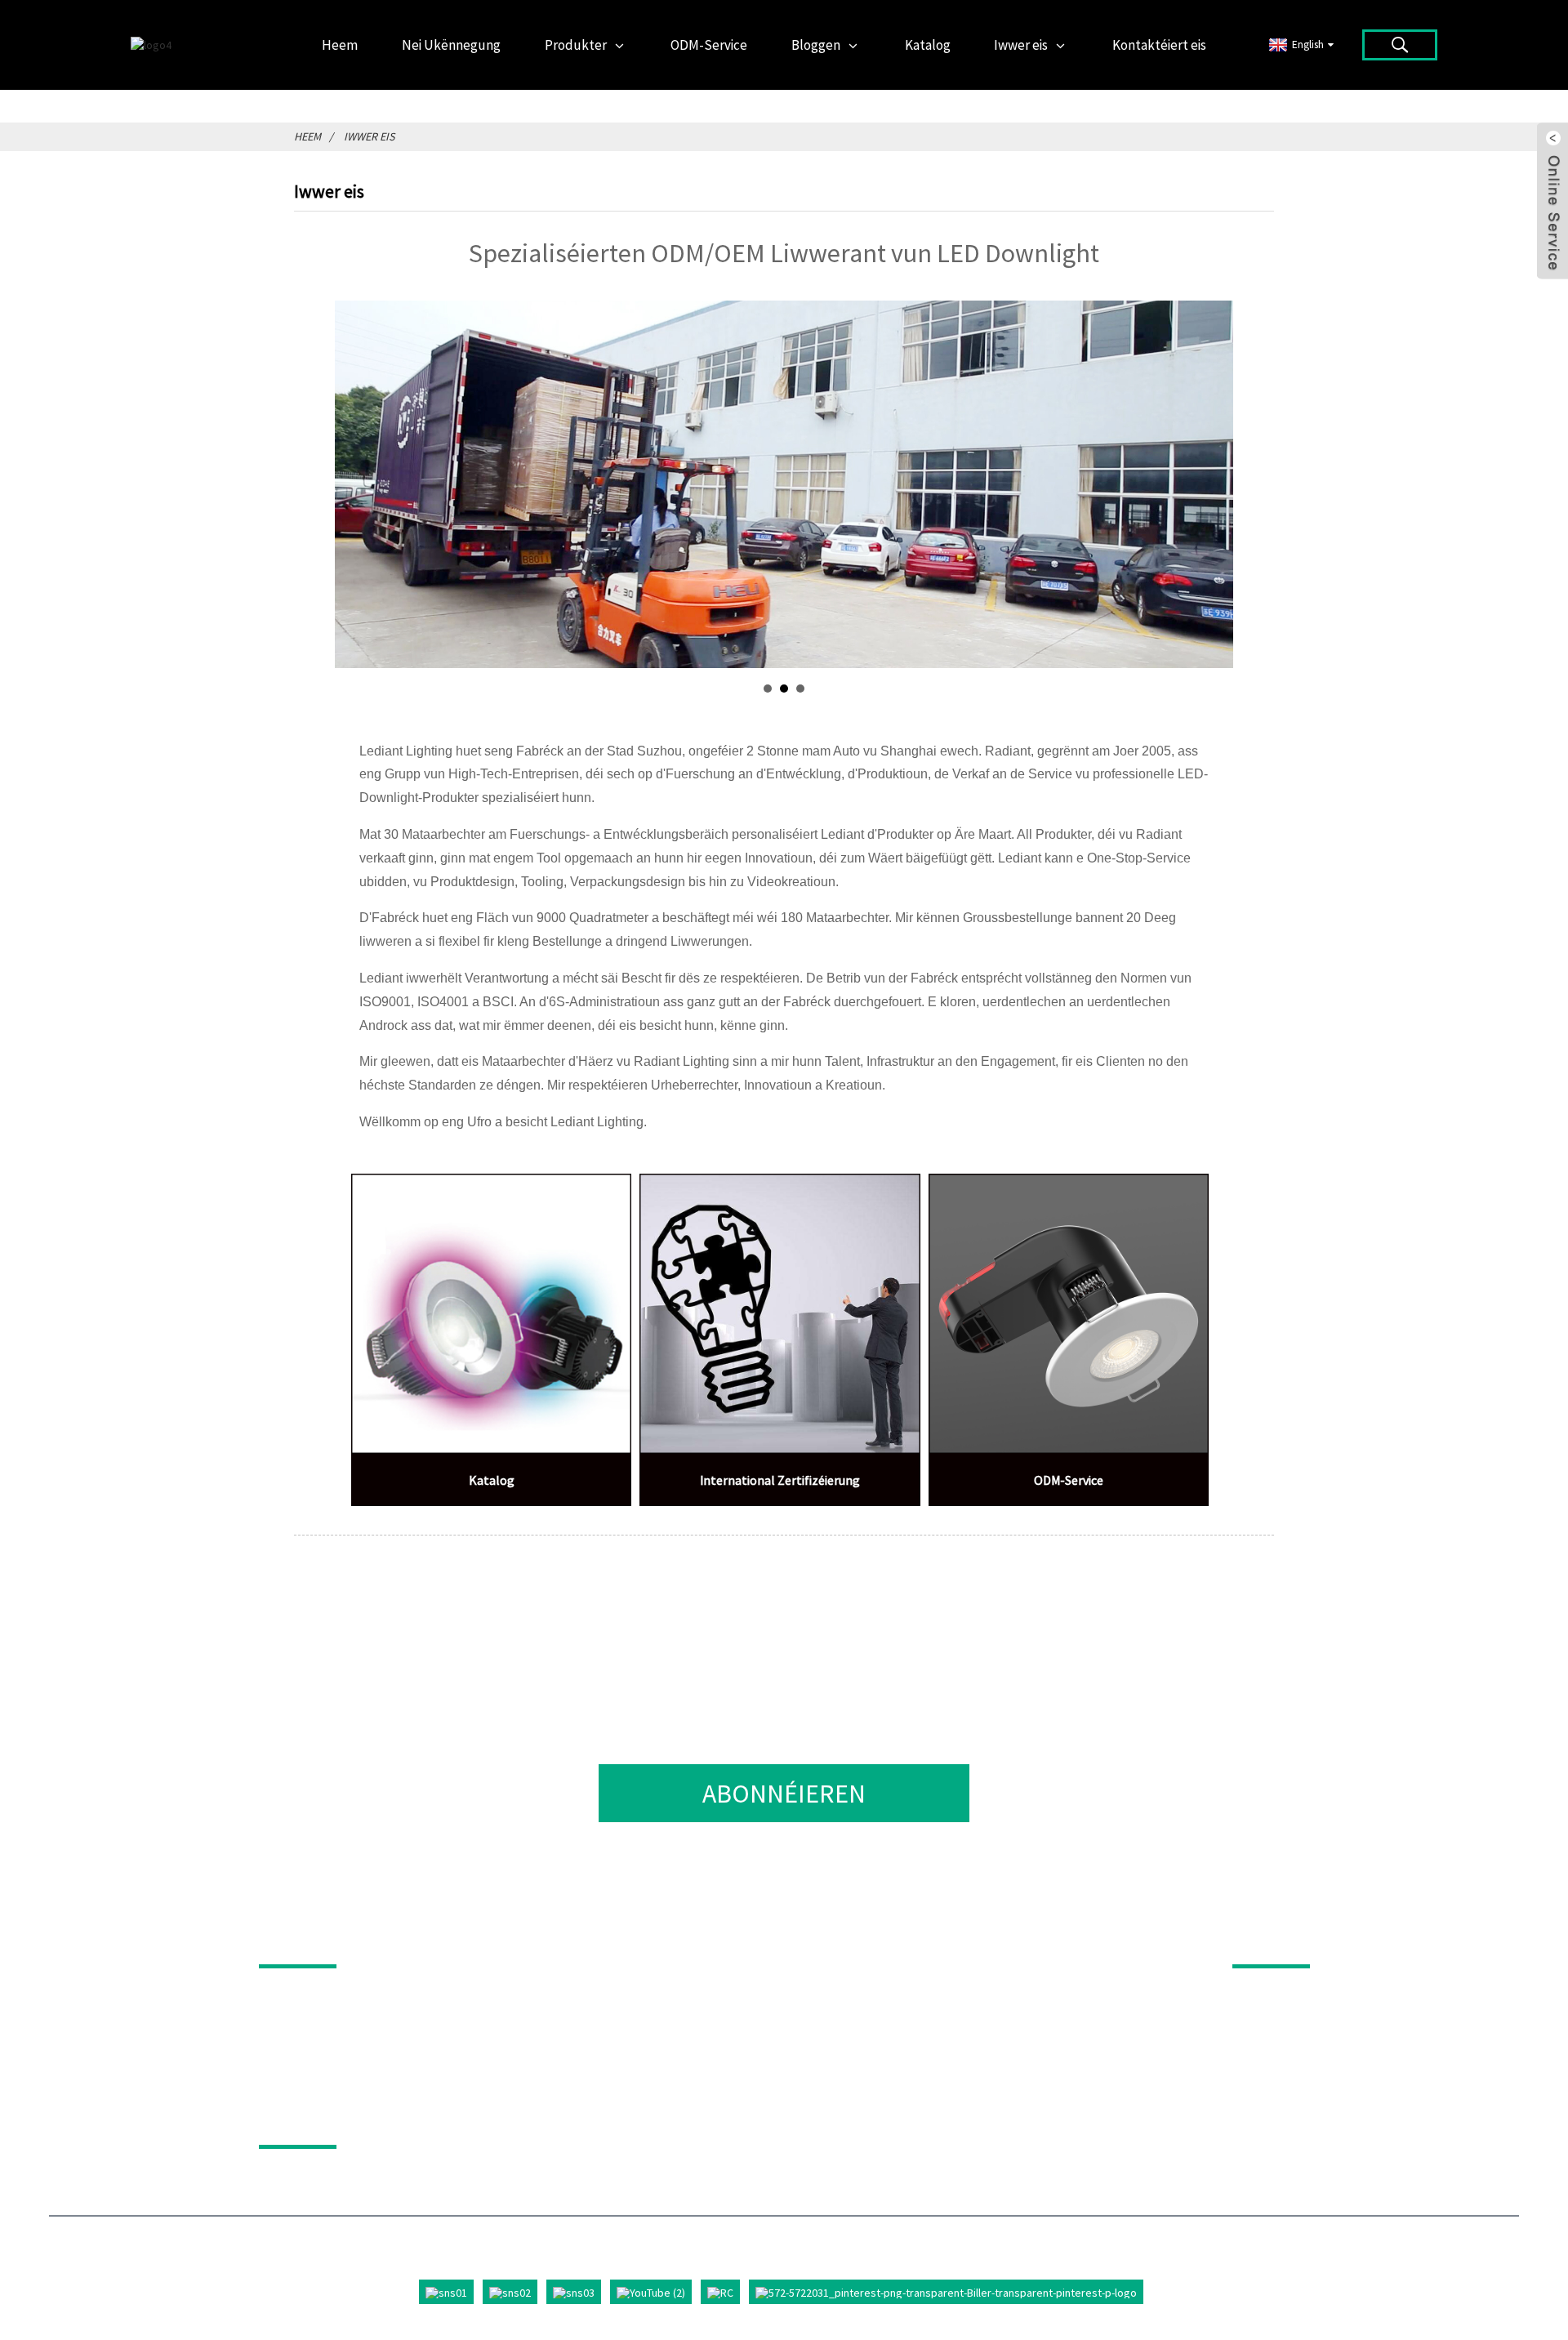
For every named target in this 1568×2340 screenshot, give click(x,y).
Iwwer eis (369, 136)
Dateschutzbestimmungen (384, 2122)
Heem (307, 136)
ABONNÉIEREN (784, 1794)
